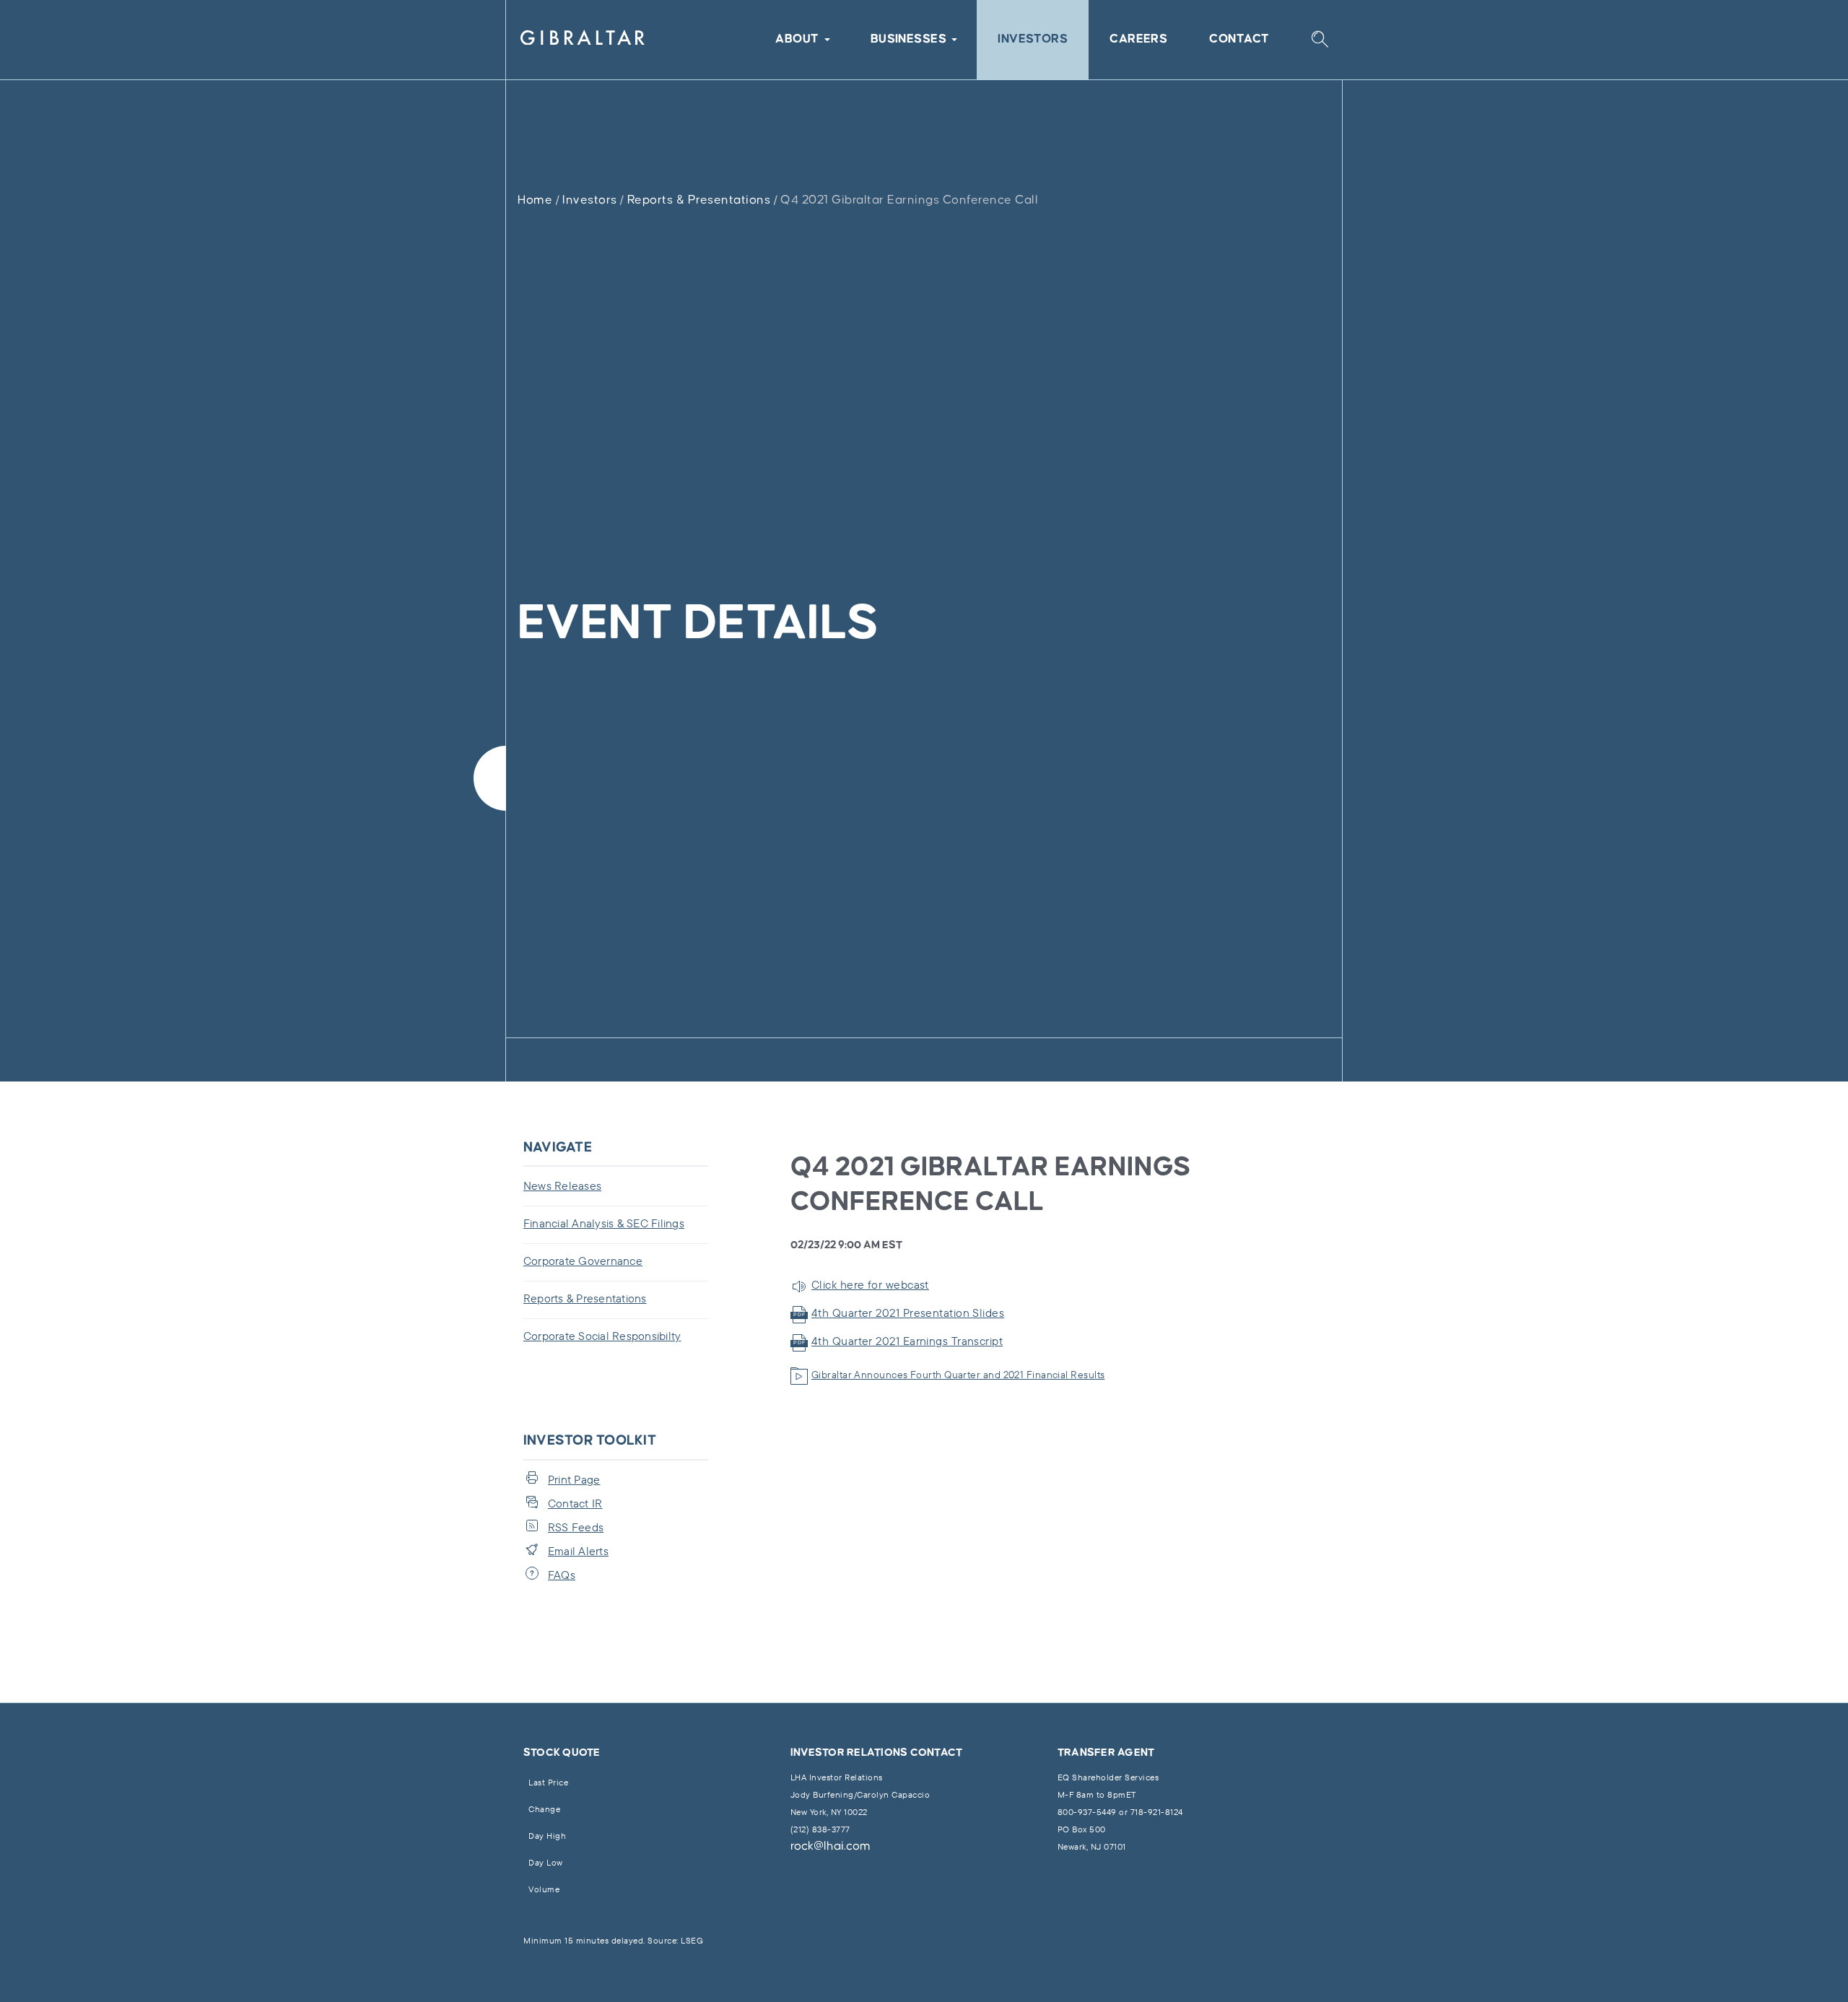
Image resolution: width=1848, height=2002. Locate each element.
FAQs (562, 1575)
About (797, 39)
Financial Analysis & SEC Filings (604, 1223)
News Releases (562, 1185)
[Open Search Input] (1320, 40)
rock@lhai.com (831, 1846)
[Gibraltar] (583, 40)
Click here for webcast (870, 1284)
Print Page (574, 1479)
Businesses (909, 39)
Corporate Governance (583, 1261)
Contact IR (575, 1503)
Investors (1033, 39)
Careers (1138, 39)
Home (535, 200)
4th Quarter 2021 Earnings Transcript (907, 1341)
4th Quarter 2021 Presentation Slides (908, 1313)
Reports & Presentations (699, 200)
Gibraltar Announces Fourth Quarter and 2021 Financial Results (958, 1375)
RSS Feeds (576, 1527)
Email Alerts (578, 1551)
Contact (1239, 39)
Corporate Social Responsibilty (602, 1336)
